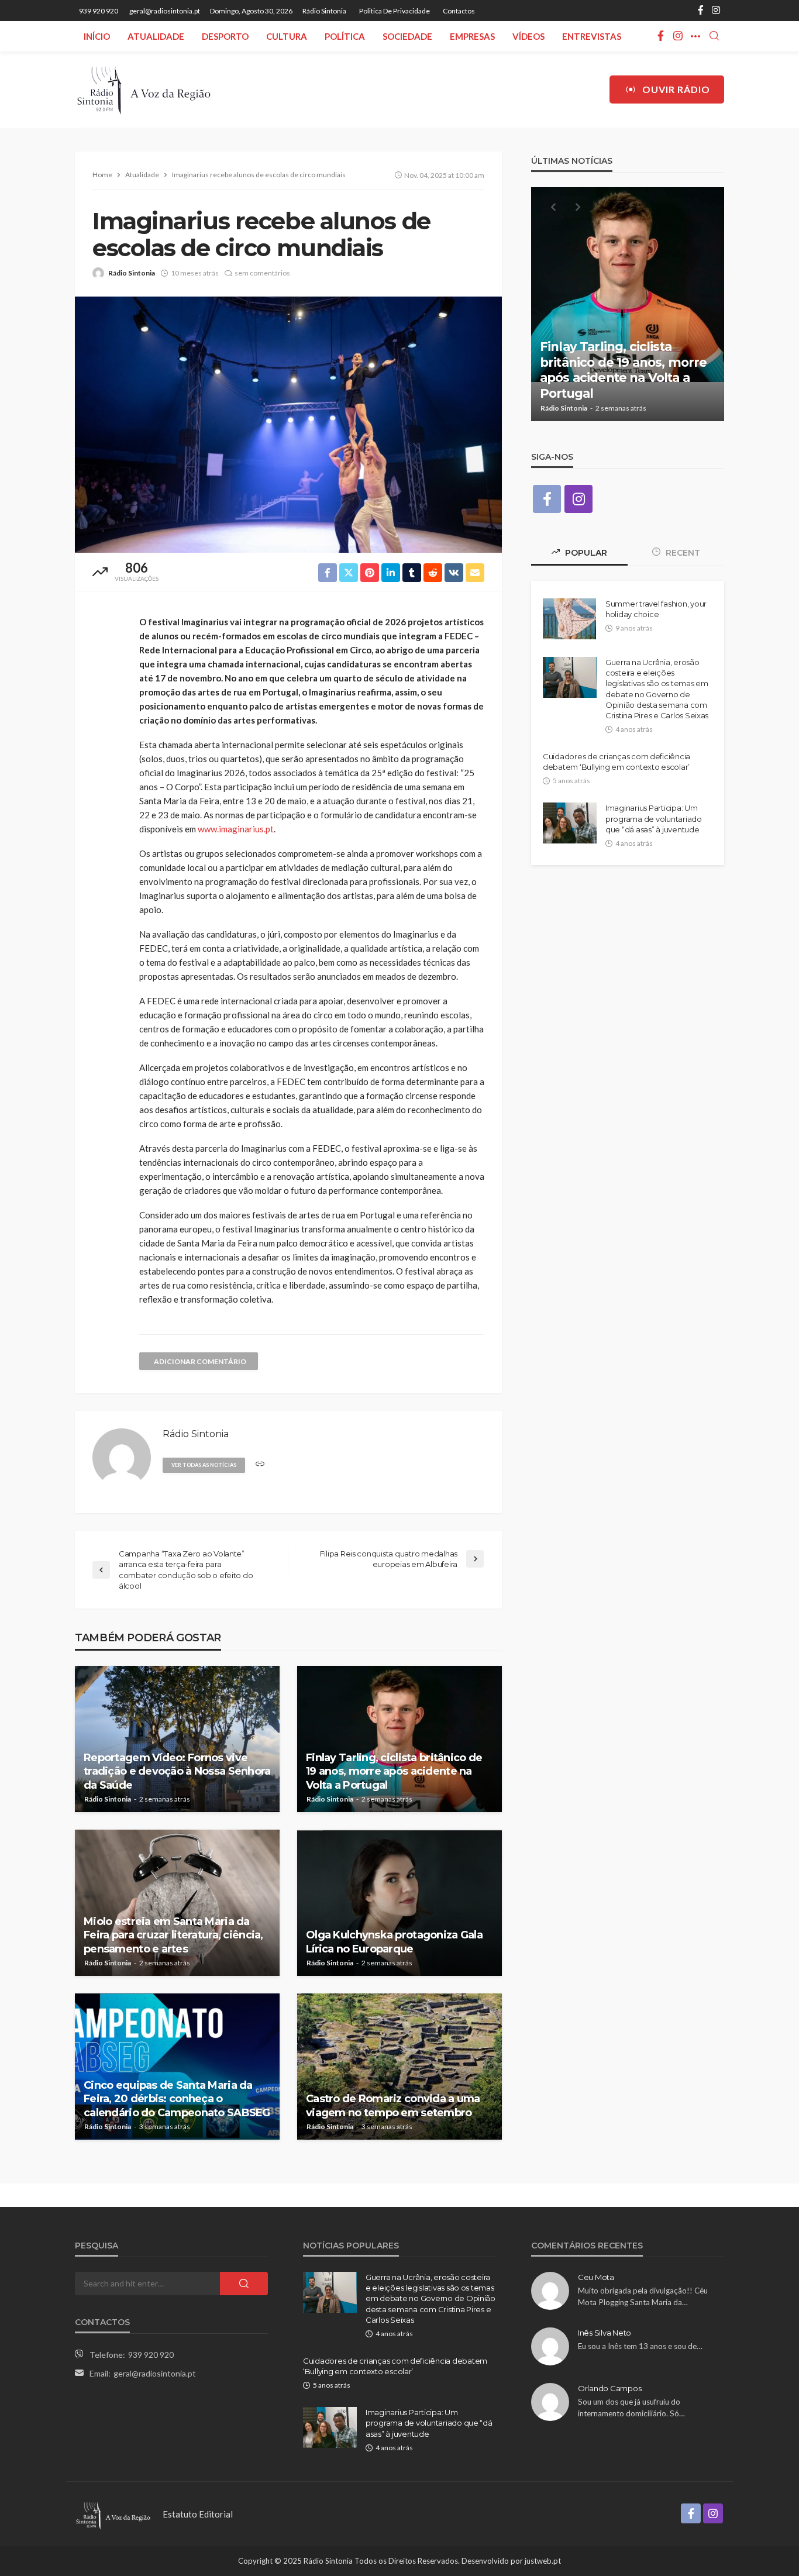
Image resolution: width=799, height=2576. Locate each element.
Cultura (287, 36)
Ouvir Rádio (676, 89)
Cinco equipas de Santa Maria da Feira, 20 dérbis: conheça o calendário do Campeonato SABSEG (177, 2099)
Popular (585, 553)
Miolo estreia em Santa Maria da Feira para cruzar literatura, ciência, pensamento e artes (173, 1935)
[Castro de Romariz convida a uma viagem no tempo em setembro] (399, 2067)
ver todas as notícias (204, 1465)
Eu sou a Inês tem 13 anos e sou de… (640, 2346)
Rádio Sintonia (324, 11)
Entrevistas (592, 36)
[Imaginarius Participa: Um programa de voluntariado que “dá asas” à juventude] (570, 823)
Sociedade (407, 36)
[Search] (714, 36)
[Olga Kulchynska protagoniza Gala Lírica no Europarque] (399, 1903)
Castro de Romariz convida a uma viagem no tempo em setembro (393, 2105)
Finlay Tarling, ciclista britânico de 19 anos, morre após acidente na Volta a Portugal (394, 1771)
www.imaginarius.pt (236, 829)
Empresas (472, 36)
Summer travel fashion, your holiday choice (656, 609)
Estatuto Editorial (198, 2514)
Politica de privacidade (395, 11)
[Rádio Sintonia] (143, 89)
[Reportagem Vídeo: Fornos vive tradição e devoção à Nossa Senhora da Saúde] (177, 1739)
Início (97, 36)
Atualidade (156, 36)
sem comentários (262, 273)
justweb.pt (543, 2561)
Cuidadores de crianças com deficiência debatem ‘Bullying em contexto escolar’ (617, 762)
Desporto (225, 36)
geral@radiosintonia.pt (155, 2373)
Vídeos (528, 36)
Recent (682, 553)
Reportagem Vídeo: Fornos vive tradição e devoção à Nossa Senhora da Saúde (177, 1771)
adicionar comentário (200, 1361)
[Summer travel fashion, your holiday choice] (569, 619)
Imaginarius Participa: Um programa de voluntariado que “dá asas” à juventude (654, 818)
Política (345, 36)
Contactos (459, 11)
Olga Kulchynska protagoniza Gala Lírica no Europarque (394, 1942)
